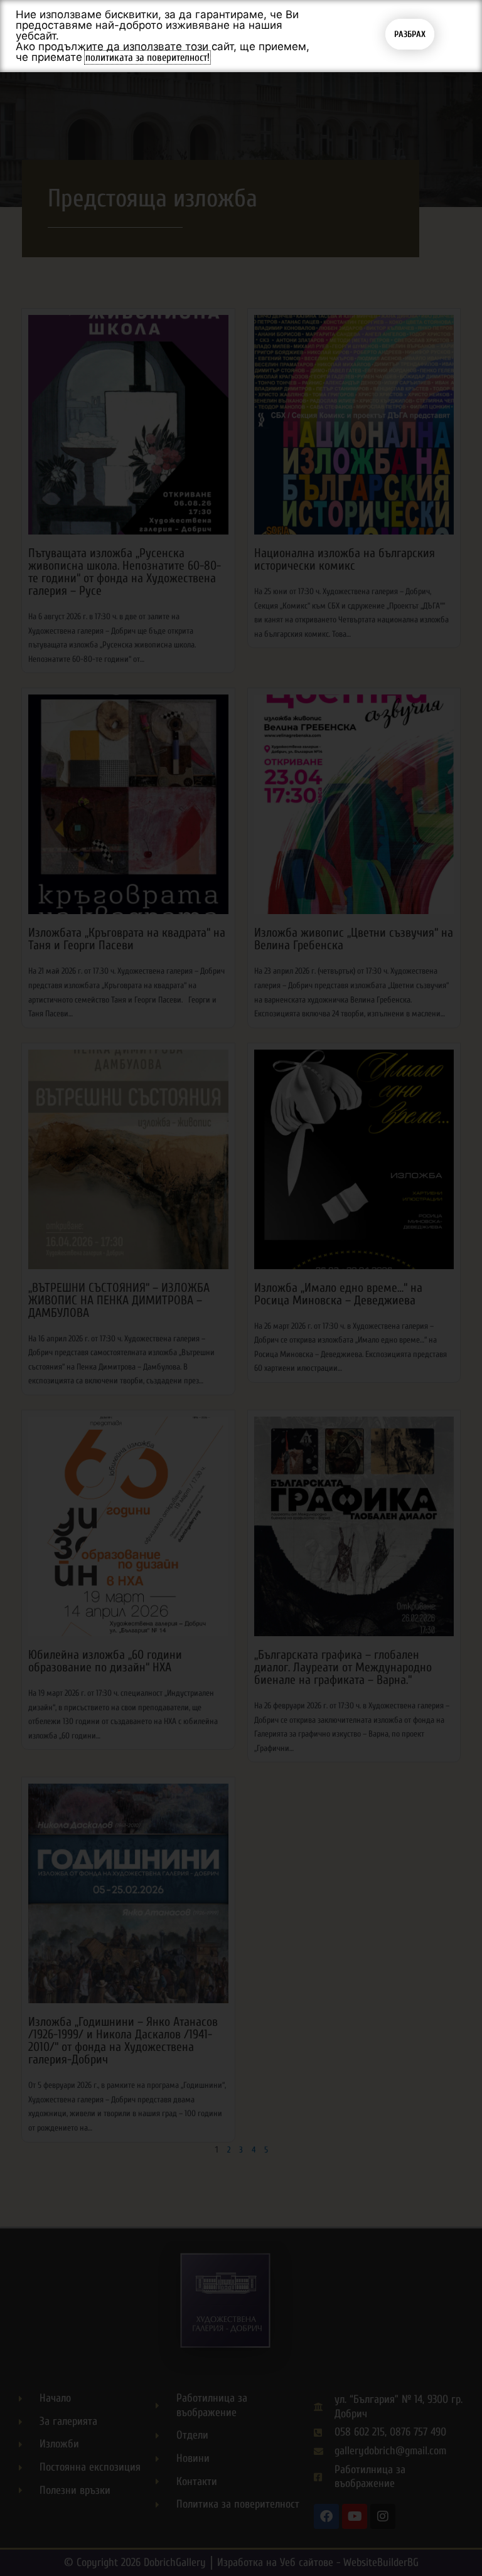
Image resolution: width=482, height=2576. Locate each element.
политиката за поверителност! (147, 57)
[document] (241, 1288)
